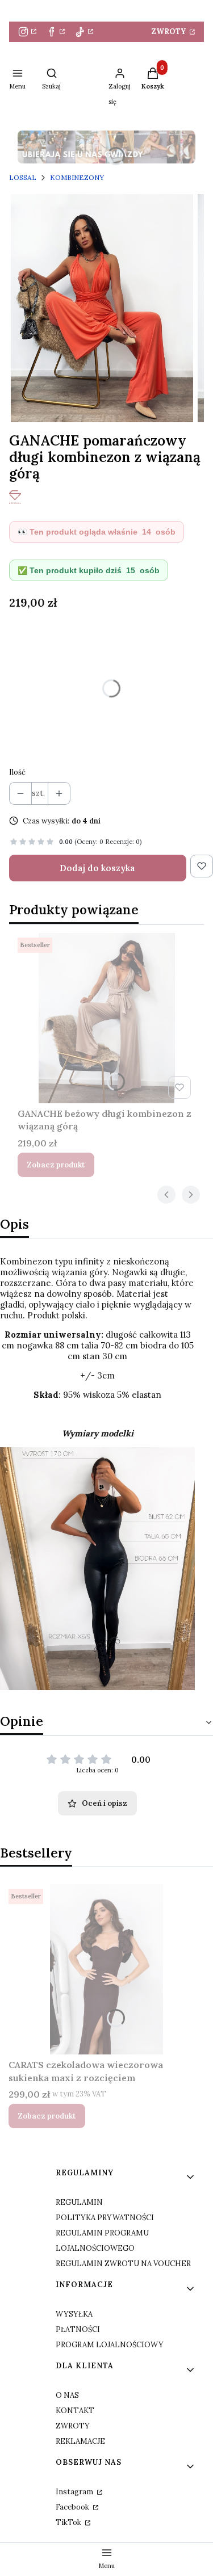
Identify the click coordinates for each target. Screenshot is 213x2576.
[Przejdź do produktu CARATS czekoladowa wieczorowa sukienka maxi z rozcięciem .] (106, 1969)
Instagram (75, 2492)
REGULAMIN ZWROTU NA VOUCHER (123, 2264)
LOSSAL (23, 177)
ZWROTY (170, 31)
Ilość (17, 772)
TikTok (69, 2522)
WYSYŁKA (74, 2314)
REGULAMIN (79, 2202)
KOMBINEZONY (77, 177)
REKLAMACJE (80, 2441)
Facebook (73, 2507)
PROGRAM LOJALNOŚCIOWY (110, 2345)
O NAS (67, 2395)
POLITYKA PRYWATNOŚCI (105, 2218)
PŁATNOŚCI (78, 2329)
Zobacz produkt (56, 1165)
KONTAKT (75, 2411)
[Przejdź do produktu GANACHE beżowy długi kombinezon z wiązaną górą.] (106, 1018)
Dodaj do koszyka (97, 868)
